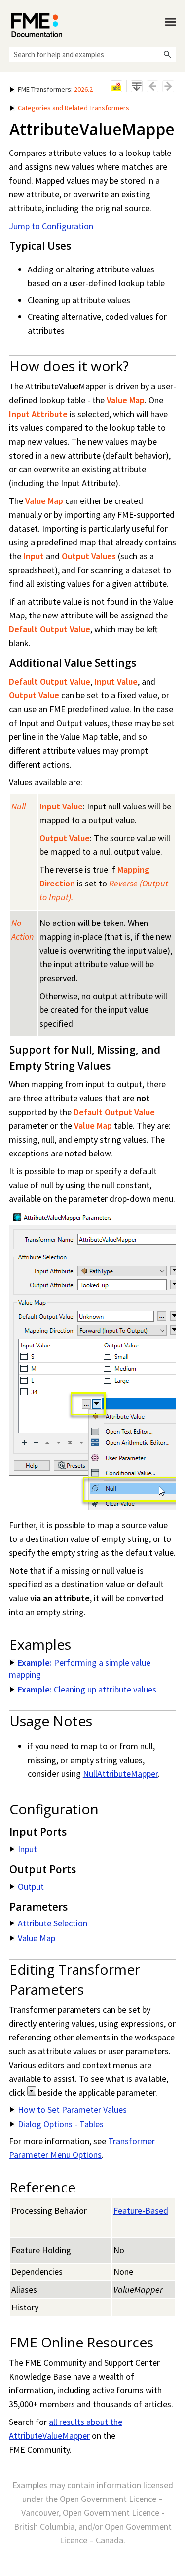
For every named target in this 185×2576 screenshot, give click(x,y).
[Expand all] (137, 86)
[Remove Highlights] (116, 86)
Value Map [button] (37, 1938)
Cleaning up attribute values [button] (87, 1689)
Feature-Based (141, 2211)
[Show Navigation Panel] (171, 22)
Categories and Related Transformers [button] (74, 108)
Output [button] (31, 1887)
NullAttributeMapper (120, 1774)
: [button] (55, 89)
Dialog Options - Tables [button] (61, 2124)
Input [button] (27, 1849)
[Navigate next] (168, 86)
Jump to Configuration (51, 226)
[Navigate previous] (152, 86)
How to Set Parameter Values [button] (72, 2109)
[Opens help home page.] (37, 25)
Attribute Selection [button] (53, 1923)
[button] (167, 54)
